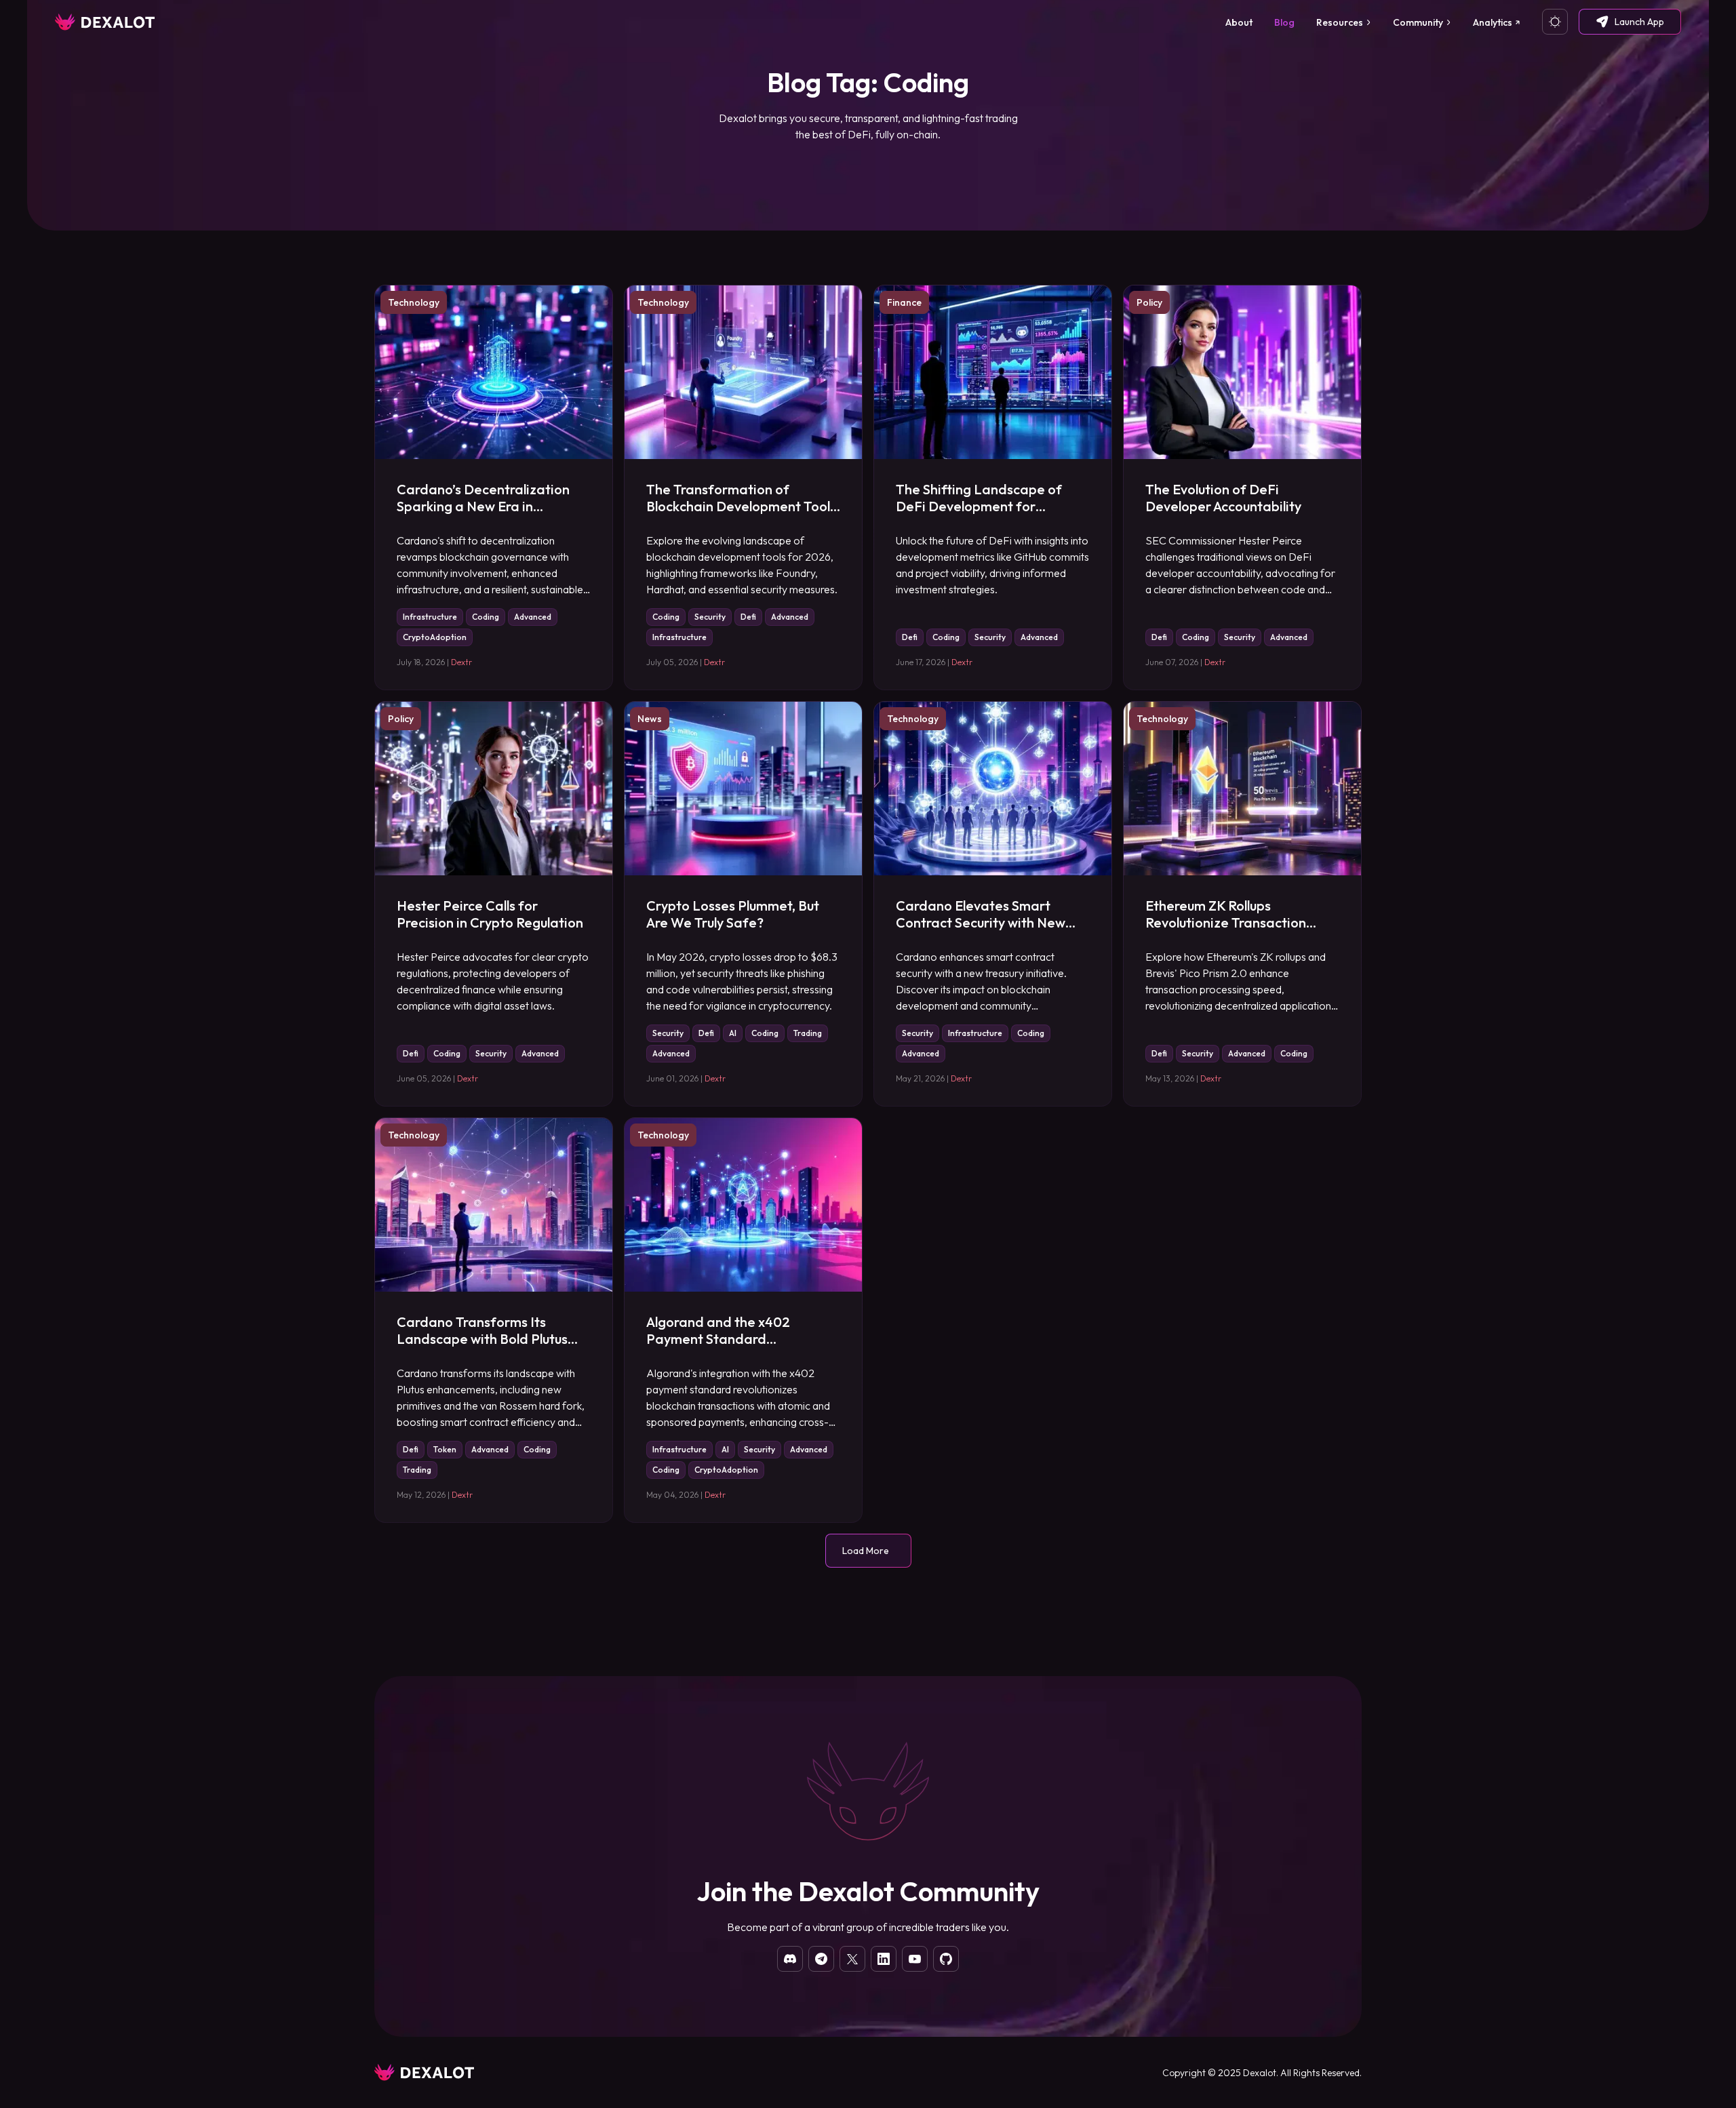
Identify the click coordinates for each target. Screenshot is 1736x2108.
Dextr (461, 662)
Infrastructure (430, 617)
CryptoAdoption (435, 637)
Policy (1149, 302)
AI (733, 1033)
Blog (1284, 22)
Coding (486, 617)
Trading (808, 1033)
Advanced (533, 617)
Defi (748, 617)
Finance (904, 302)
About (1239, 22)
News (650, 719)
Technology (414, 302)
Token (445, 1449)
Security (710, 617)
